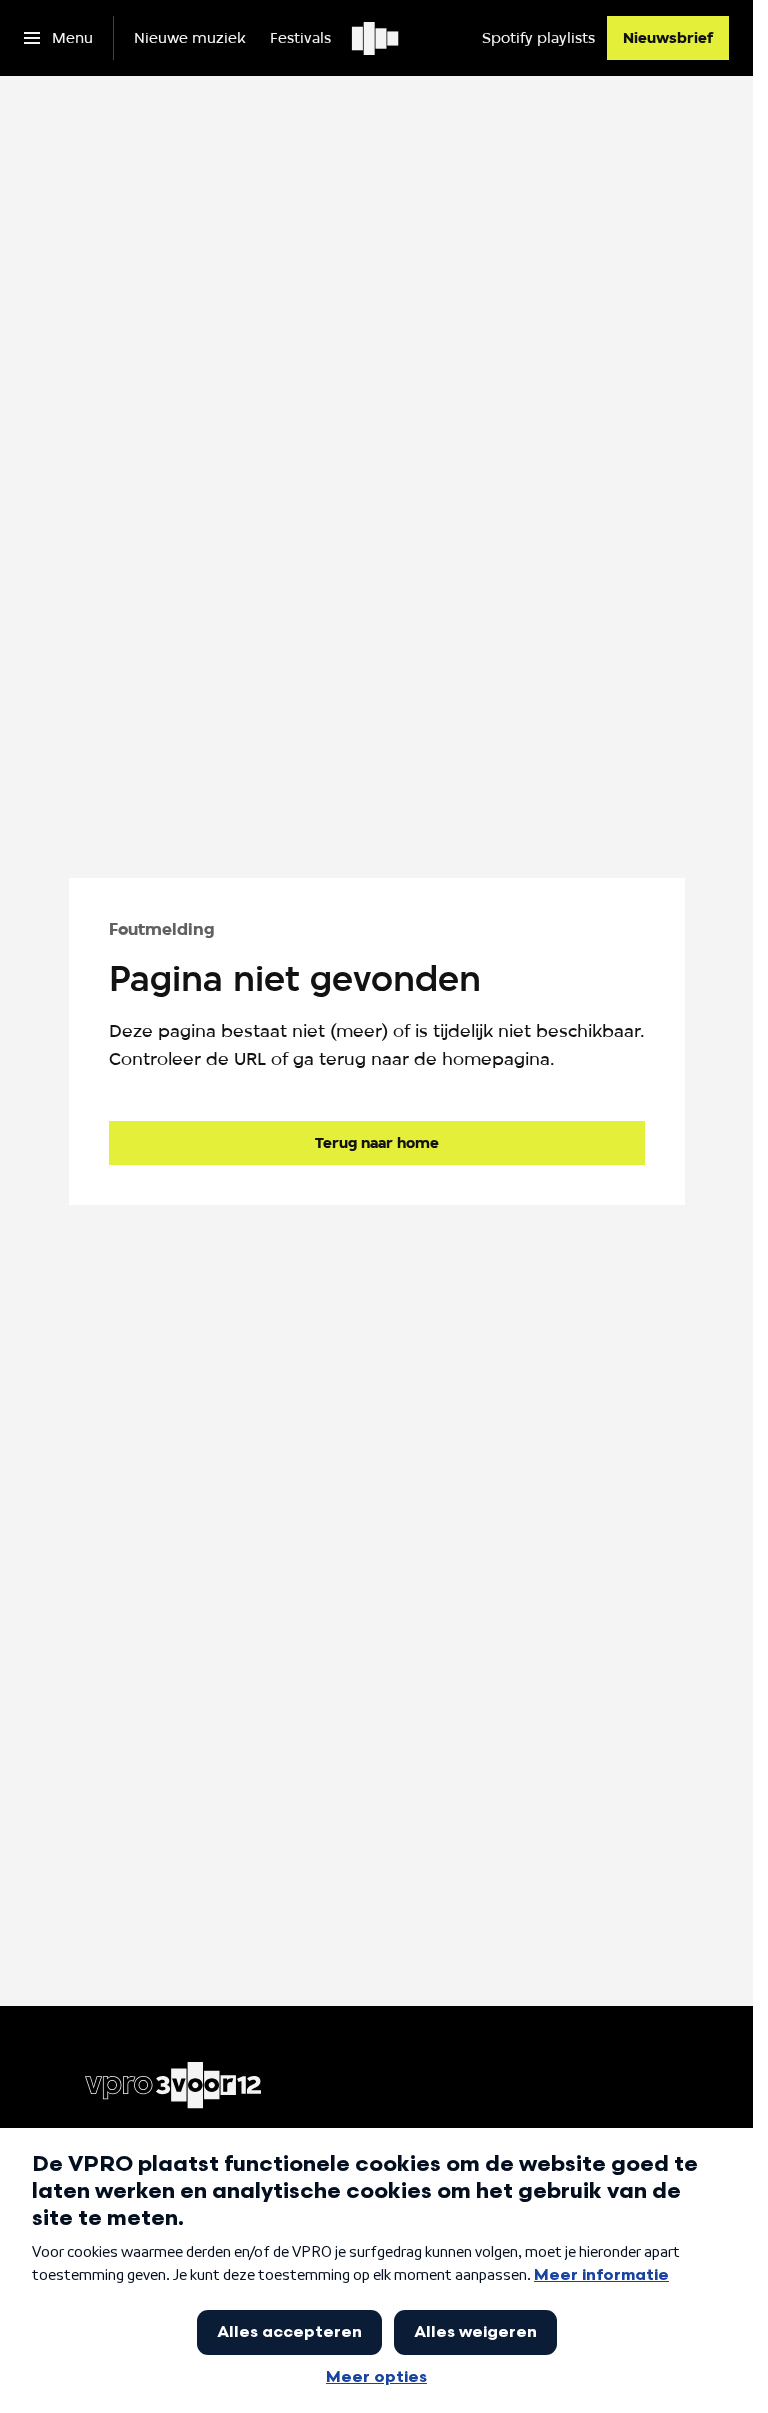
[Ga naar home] (376, 38)
